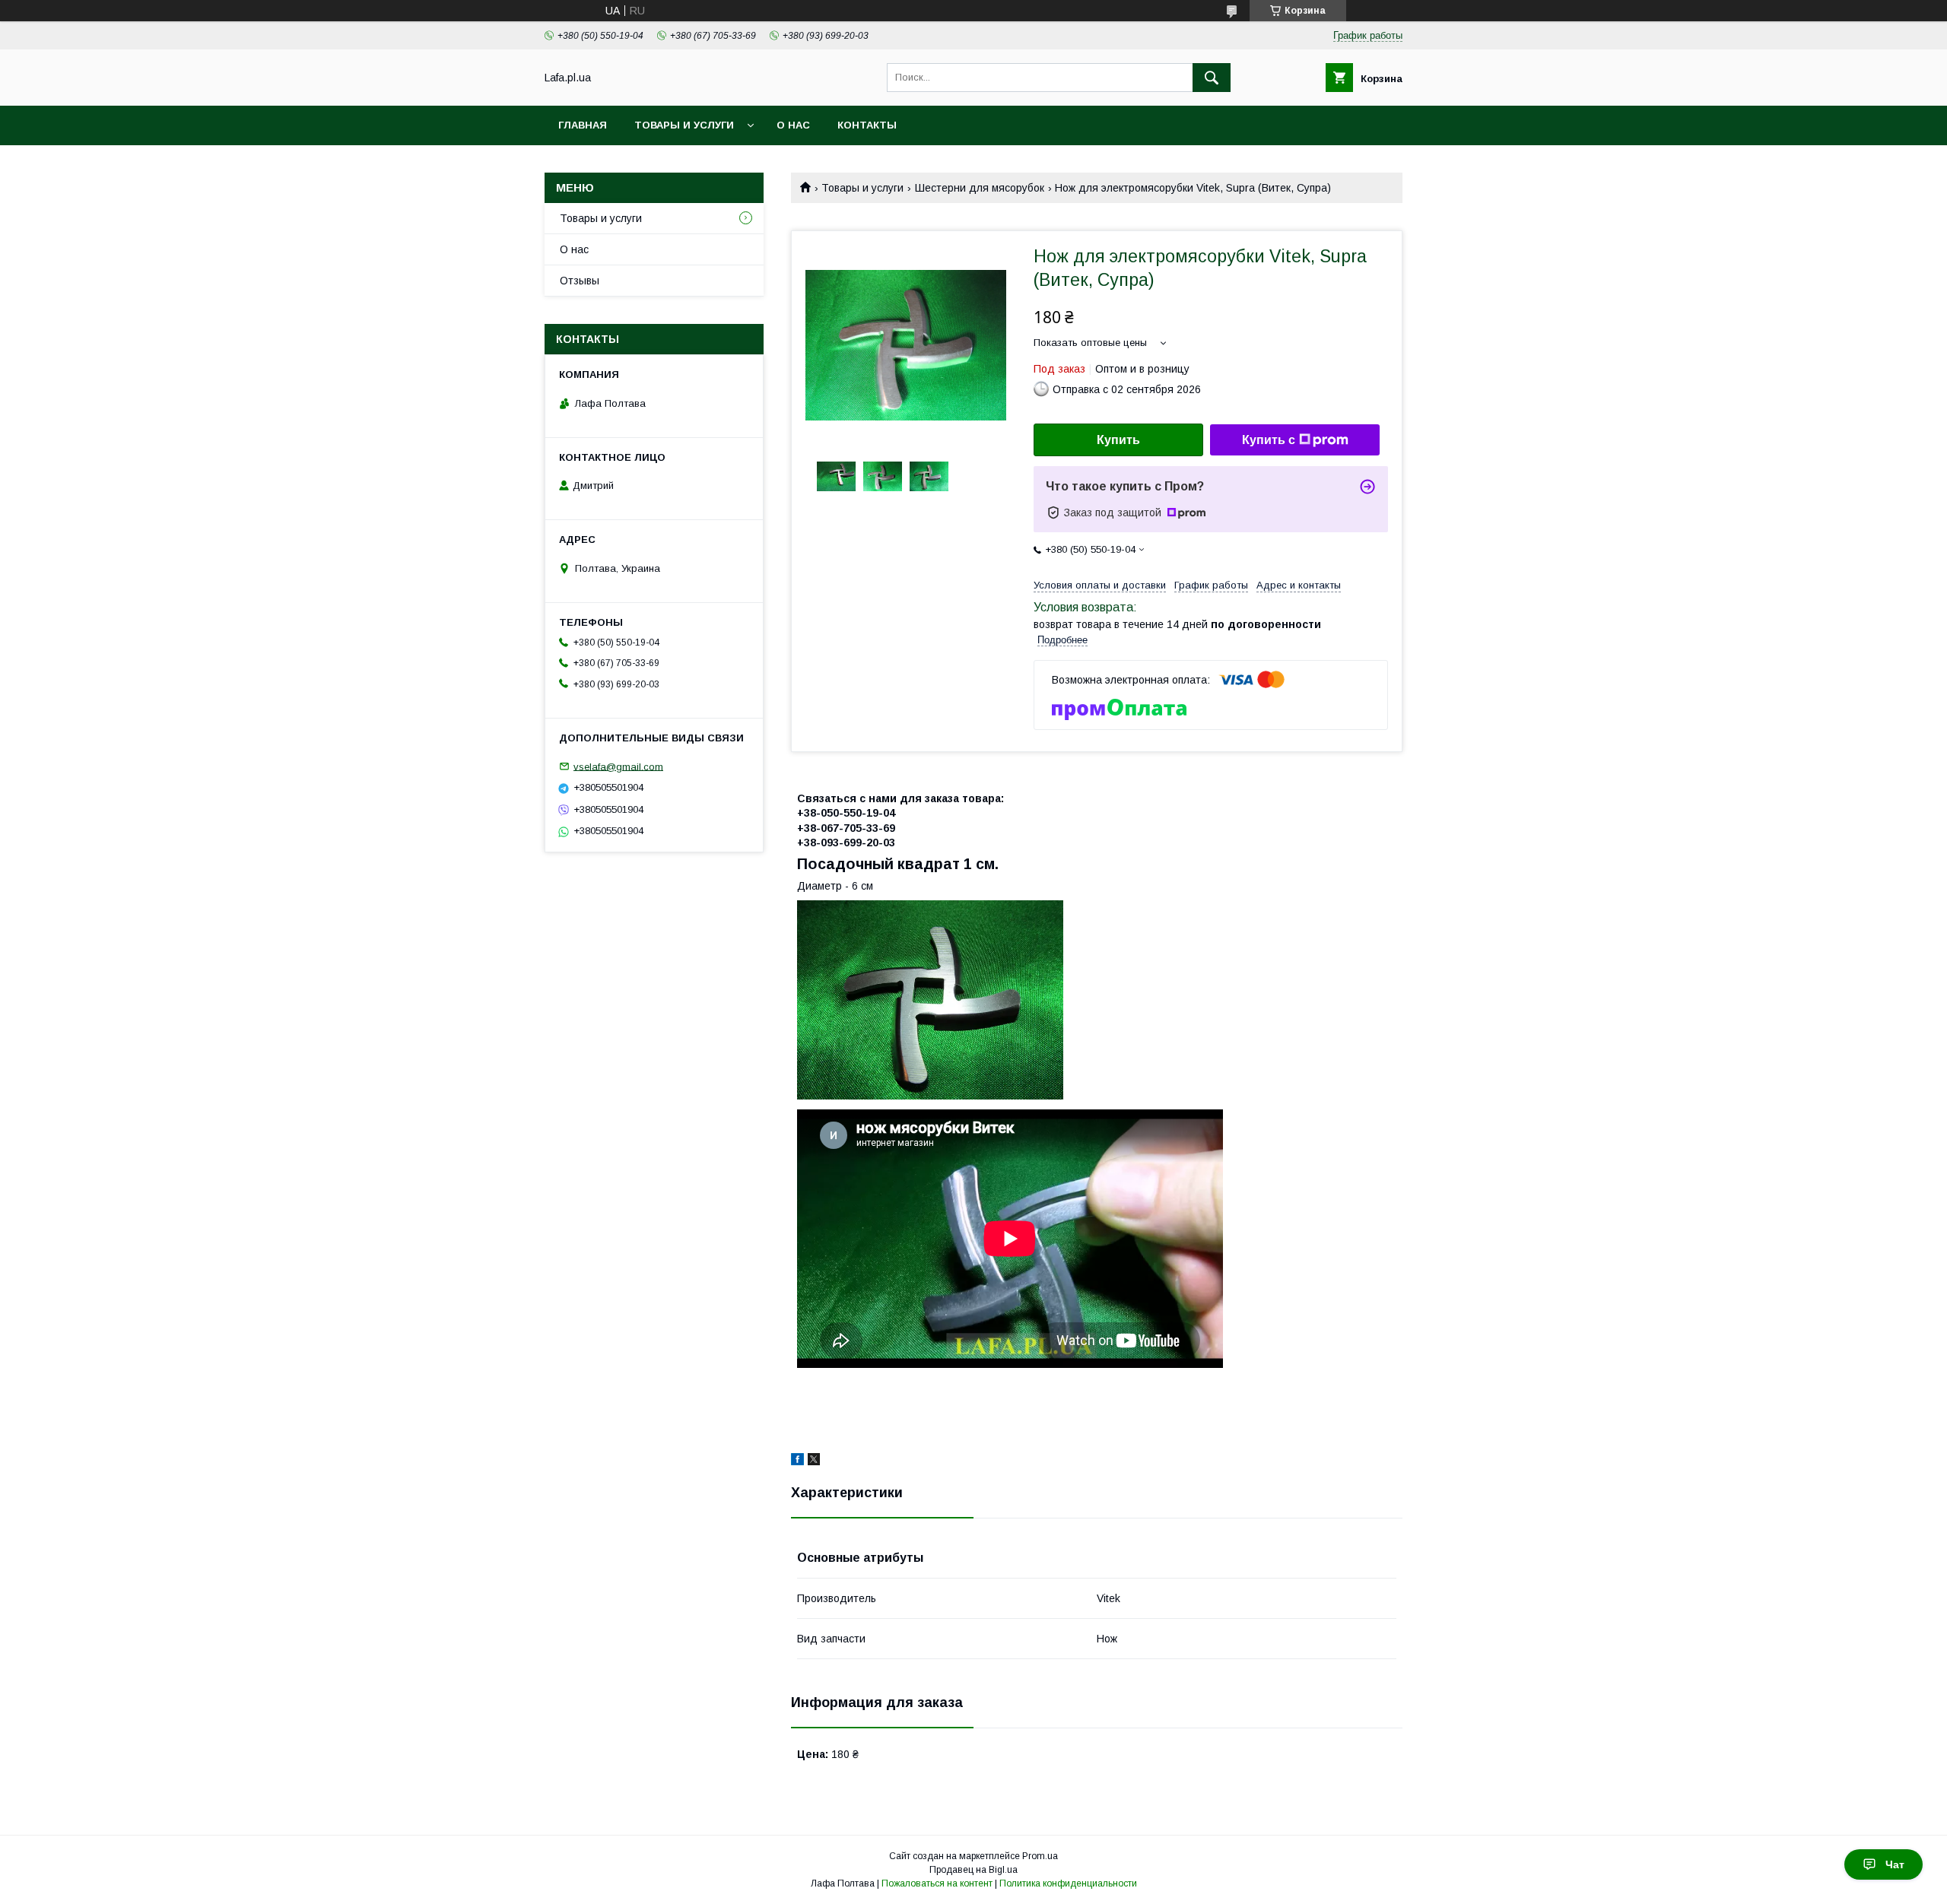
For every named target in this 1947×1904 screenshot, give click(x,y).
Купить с (1269, 440)
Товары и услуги (684, 125)
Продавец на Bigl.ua (973, 1870)
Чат (1895, 1864)
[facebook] (797, 1461)
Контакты (867, 125)
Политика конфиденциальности (1068, 1883)
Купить (1118, 440)
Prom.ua (1040, 1856)
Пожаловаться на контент (937, 1883)
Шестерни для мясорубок (980, 188)
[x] (814, 1461)
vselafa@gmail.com (618, 766)
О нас (793, 125)
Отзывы (580, 281)
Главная (583, 125)
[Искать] (1212, 78)
